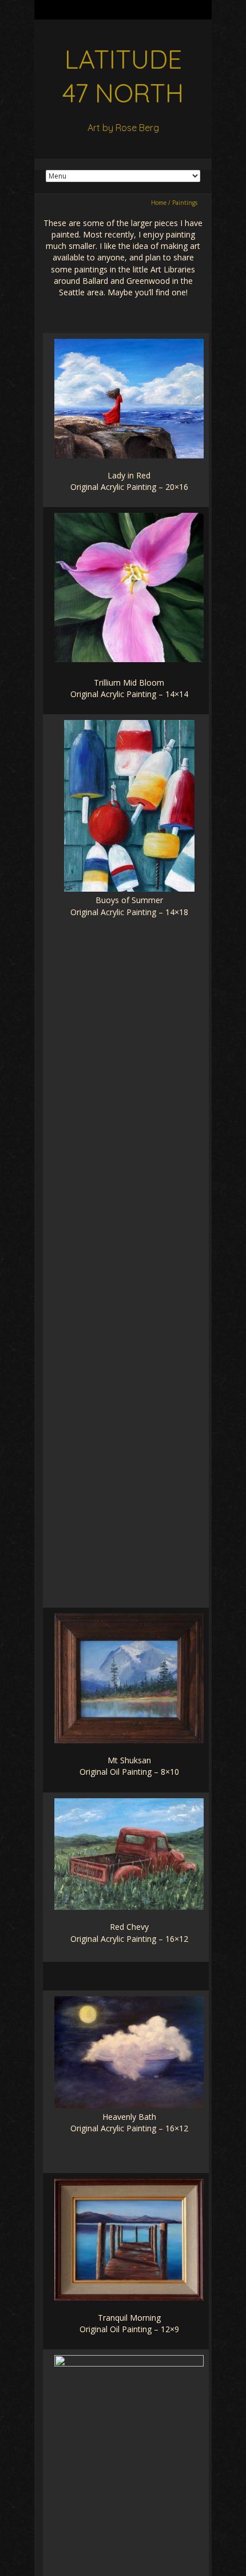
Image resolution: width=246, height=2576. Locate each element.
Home (159, 203)
